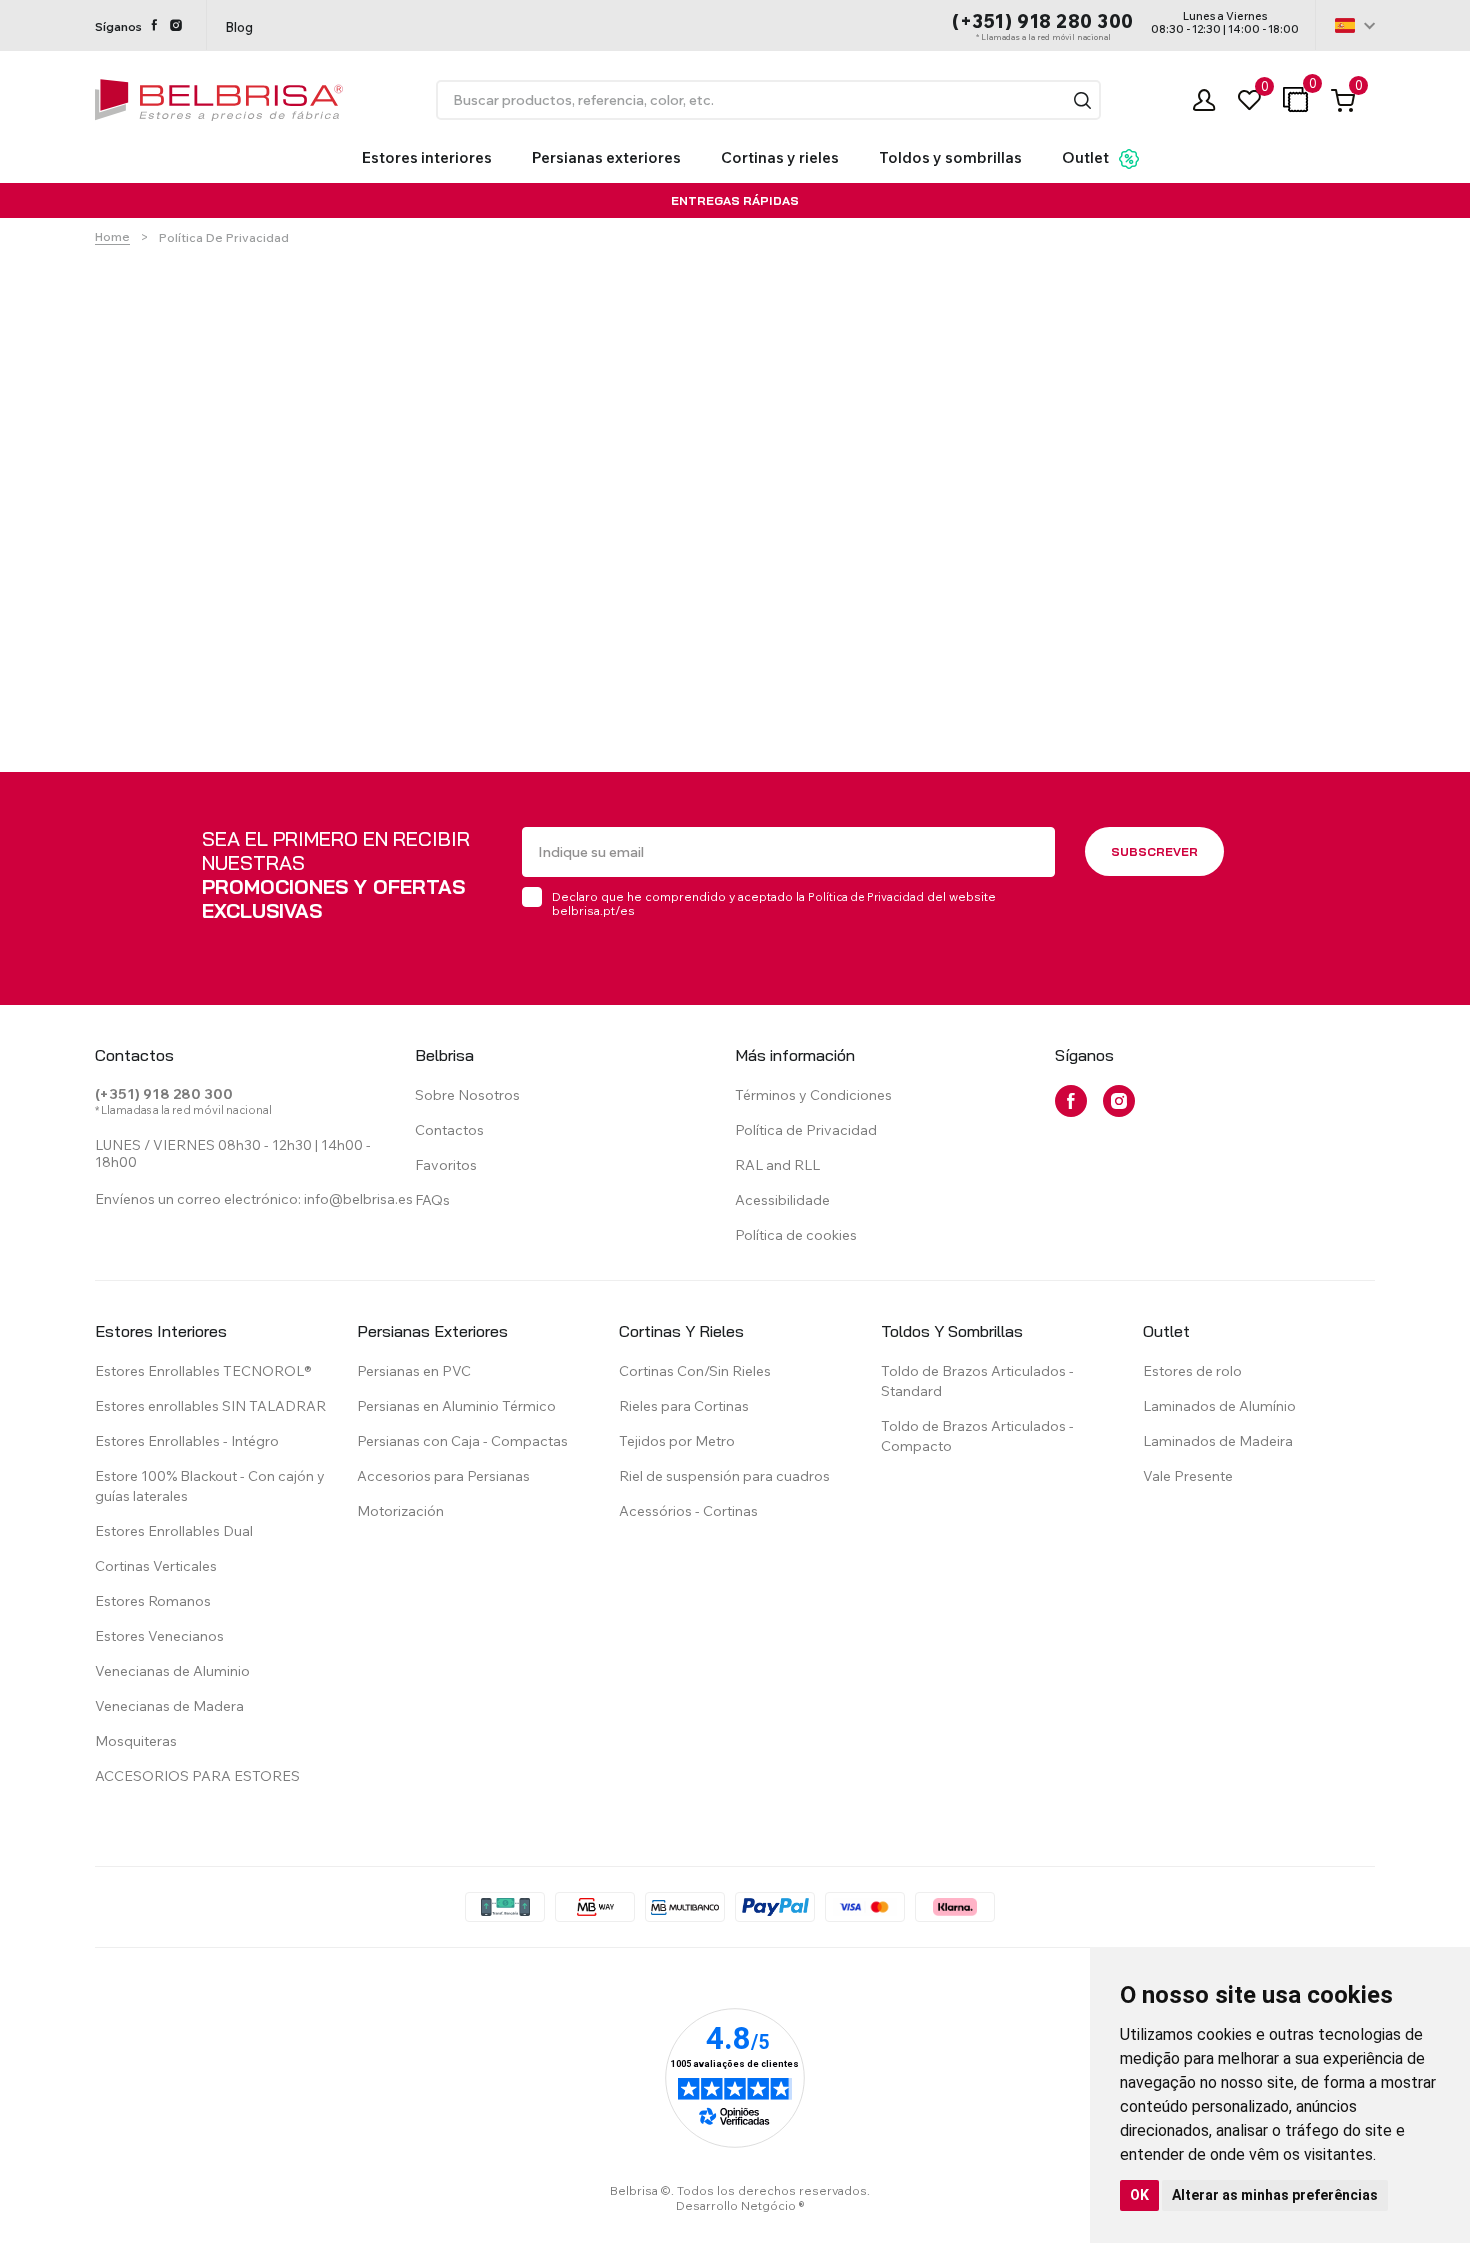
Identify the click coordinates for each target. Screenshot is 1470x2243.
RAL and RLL (777, 1165)
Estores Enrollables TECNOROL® (203, 1371)
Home (112, 236)
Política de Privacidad (866, 897)
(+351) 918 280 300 (1043, 21)
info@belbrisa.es (358, 1199)
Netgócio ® (773, 2205)
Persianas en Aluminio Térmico (456, 1406)
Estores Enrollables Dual (174, 1531)
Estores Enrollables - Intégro (187, 1441)
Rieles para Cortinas (684, 1406)
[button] (1082, 100)
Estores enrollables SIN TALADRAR (210, 1406)
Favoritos (446, 1165)
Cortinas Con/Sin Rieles (695, 1371)
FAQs (432, 1200)
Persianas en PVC (414, 1371)
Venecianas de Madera (169, 1706)
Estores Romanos (153, 1601)
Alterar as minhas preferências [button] (1275, 2195)
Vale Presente (1188, 1476)
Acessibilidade (782, 1200)
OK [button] (1139, 2195)
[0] (1249, 100)
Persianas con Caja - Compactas (462, 1441)
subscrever (1154, 851)
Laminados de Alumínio (1219, 1406)
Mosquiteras (136, 1741)
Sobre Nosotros (467, 1095)
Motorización (400, 1511)
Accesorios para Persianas (443, 1476)
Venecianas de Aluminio (172, 1671)
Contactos (449, 1130)
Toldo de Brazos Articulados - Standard (977, 1381)
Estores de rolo (1192, 1371)
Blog (239, 27)
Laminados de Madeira (1218, 1441)
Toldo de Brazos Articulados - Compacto (977, 1436)
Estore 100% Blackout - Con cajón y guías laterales (210, 1486)
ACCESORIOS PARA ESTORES (197, 1776)
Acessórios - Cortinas (688, 1511)
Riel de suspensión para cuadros (724, 1476)
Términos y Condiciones (813, 1095)
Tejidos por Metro (677, 1441)
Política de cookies (796, 1235)
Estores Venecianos (159, 1636)
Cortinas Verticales (156, 1566)
